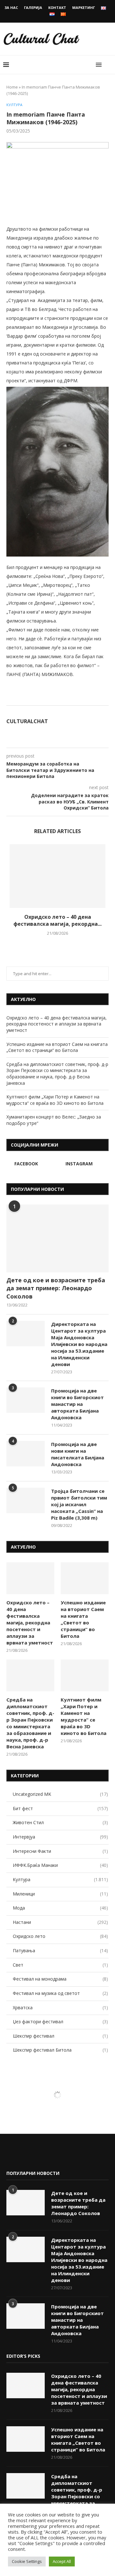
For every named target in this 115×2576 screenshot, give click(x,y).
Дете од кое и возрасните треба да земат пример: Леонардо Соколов (56, 1288)
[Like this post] (67, 698)
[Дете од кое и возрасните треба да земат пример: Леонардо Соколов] (57, 1238)
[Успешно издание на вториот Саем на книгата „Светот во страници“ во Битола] (85, 1578)
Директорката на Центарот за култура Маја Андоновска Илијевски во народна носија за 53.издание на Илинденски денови (79, 1344)
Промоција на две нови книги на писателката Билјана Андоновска (78, 1454)
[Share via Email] (95, 698)
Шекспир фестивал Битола (60, 2050)
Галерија (33, 7)
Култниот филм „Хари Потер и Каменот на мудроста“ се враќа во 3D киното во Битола (55, 1100)
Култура (14, 105)
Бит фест (60, 1808)
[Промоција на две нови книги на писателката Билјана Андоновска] (26, 1454)
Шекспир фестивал (60, 2036)
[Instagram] (21, 2156)
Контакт (57, 7)
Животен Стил (60, 1822)
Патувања (60, 1950)
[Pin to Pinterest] (89, 698)
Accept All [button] (62, 2561)
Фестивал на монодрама (60, 1979)
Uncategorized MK (60, 1794)
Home (12, 87)
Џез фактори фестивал (60, 2022)
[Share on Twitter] (82, 698)
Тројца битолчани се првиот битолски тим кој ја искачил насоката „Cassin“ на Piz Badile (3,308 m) (79, 1504)
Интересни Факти (60, 1851)
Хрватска (60, 2008)
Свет (60, 1965)
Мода (60, 1908)
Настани (60, 1922)
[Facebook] (11, 2156)
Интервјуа (60, 1837)
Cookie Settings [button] (27, 2561)
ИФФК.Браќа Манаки (60, 1865)
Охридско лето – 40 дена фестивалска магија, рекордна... (57, 920)
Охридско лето (60, 1936)
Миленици (60, 1894)
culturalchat (27, 721)
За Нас (11, 7)
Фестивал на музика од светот (60, 1993)
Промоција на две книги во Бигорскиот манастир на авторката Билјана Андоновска (77, 1404)
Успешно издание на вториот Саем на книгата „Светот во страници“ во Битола (57, 1047)
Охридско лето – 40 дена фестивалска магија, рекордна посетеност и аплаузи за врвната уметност (57, 1024)
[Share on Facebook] (75, 698)
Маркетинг (84, 7)
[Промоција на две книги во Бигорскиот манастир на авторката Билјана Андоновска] (26, 1400)
